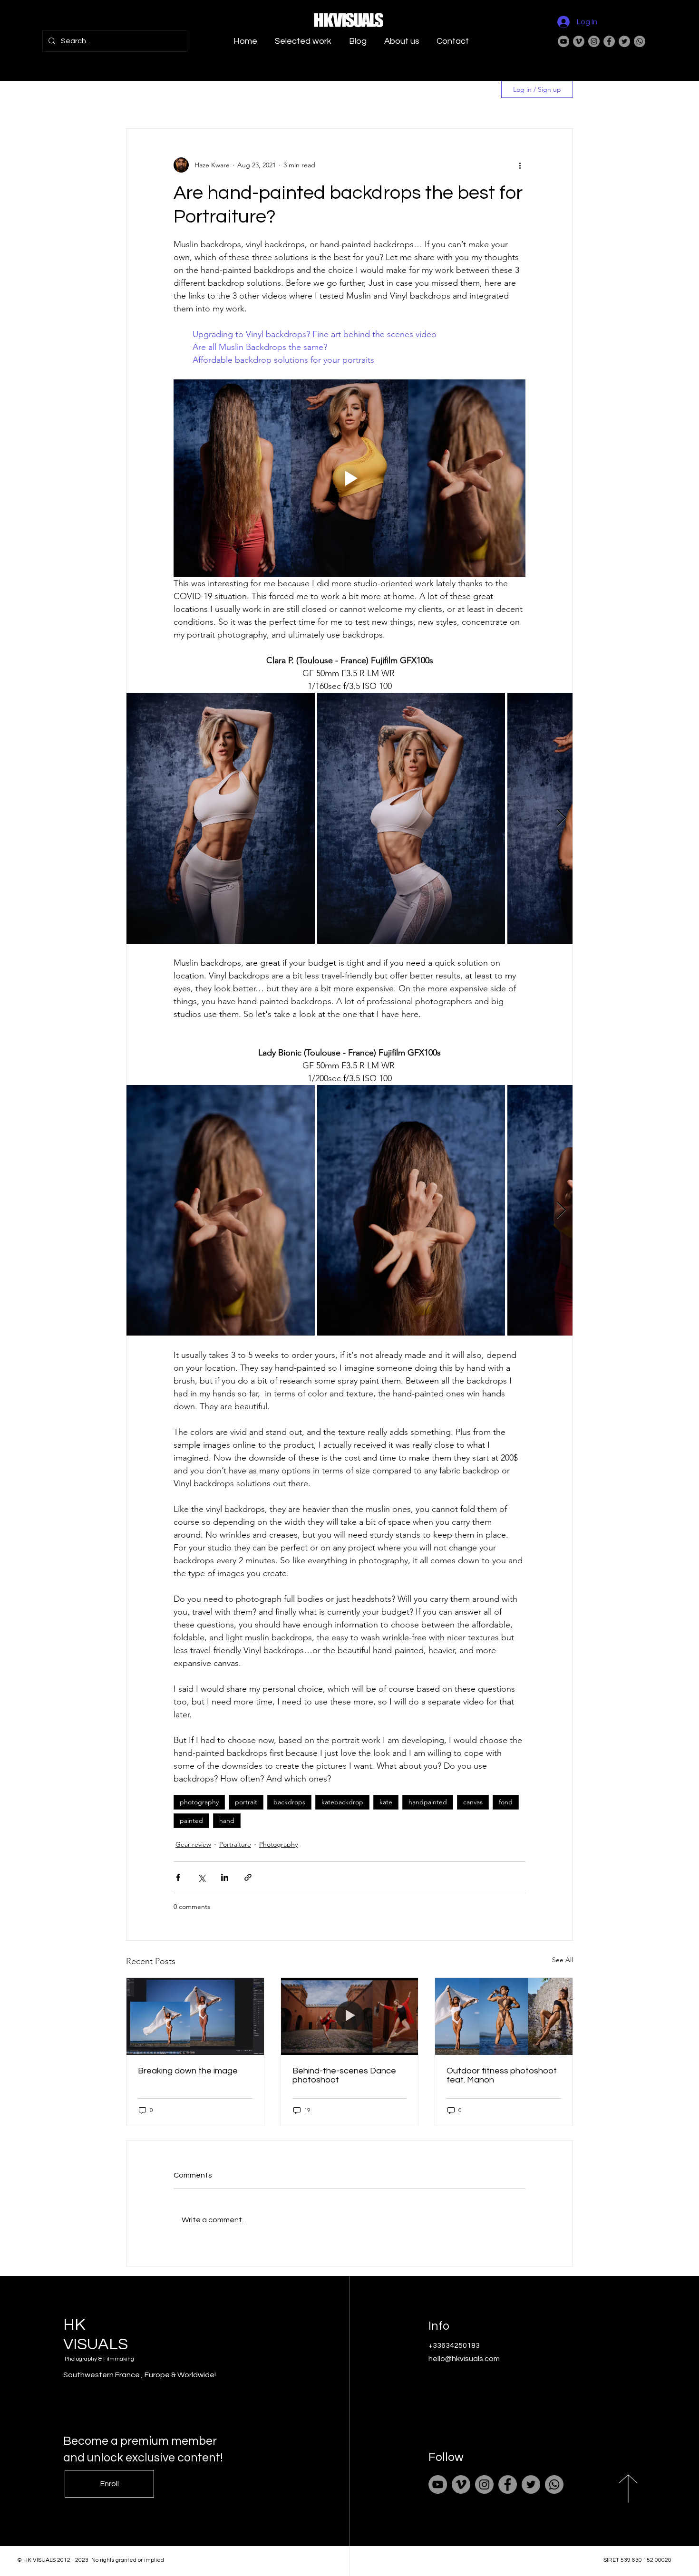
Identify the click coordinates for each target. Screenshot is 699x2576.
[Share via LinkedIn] (225, 1877)
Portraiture (235, 1844)
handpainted (428, 1802)
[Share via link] (248, 1877)
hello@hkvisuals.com (464, 2359)
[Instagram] (594, 41)
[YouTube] (563, 41)
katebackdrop (342, 1802)
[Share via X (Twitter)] (201, 1877)
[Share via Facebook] (178, 1877)
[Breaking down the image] (195, 2016)
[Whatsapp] (640, 41)
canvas (473, 1802)
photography (199, 1802)
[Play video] (349, 478)
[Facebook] (609, 41)
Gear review (193, 1844)
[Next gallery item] (561, 818)
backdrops (289, 1802)
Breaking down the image (188, 2071)
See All (563, 1960)
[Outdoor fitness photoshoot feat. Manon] (504, 2016)
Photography (278, 1844)
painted (191, 1821)
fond (506, 1802)
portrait (246, 1802)
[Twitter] (624, 41)
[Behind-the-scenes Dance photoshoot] (350, 2016)
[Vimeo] (579, 41)
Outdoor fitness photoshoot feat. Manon (502, 2075)
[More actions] (520, 165)
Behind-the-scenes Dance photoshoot (344, 2075)
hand (227, 1821)
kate (386, 1802)
